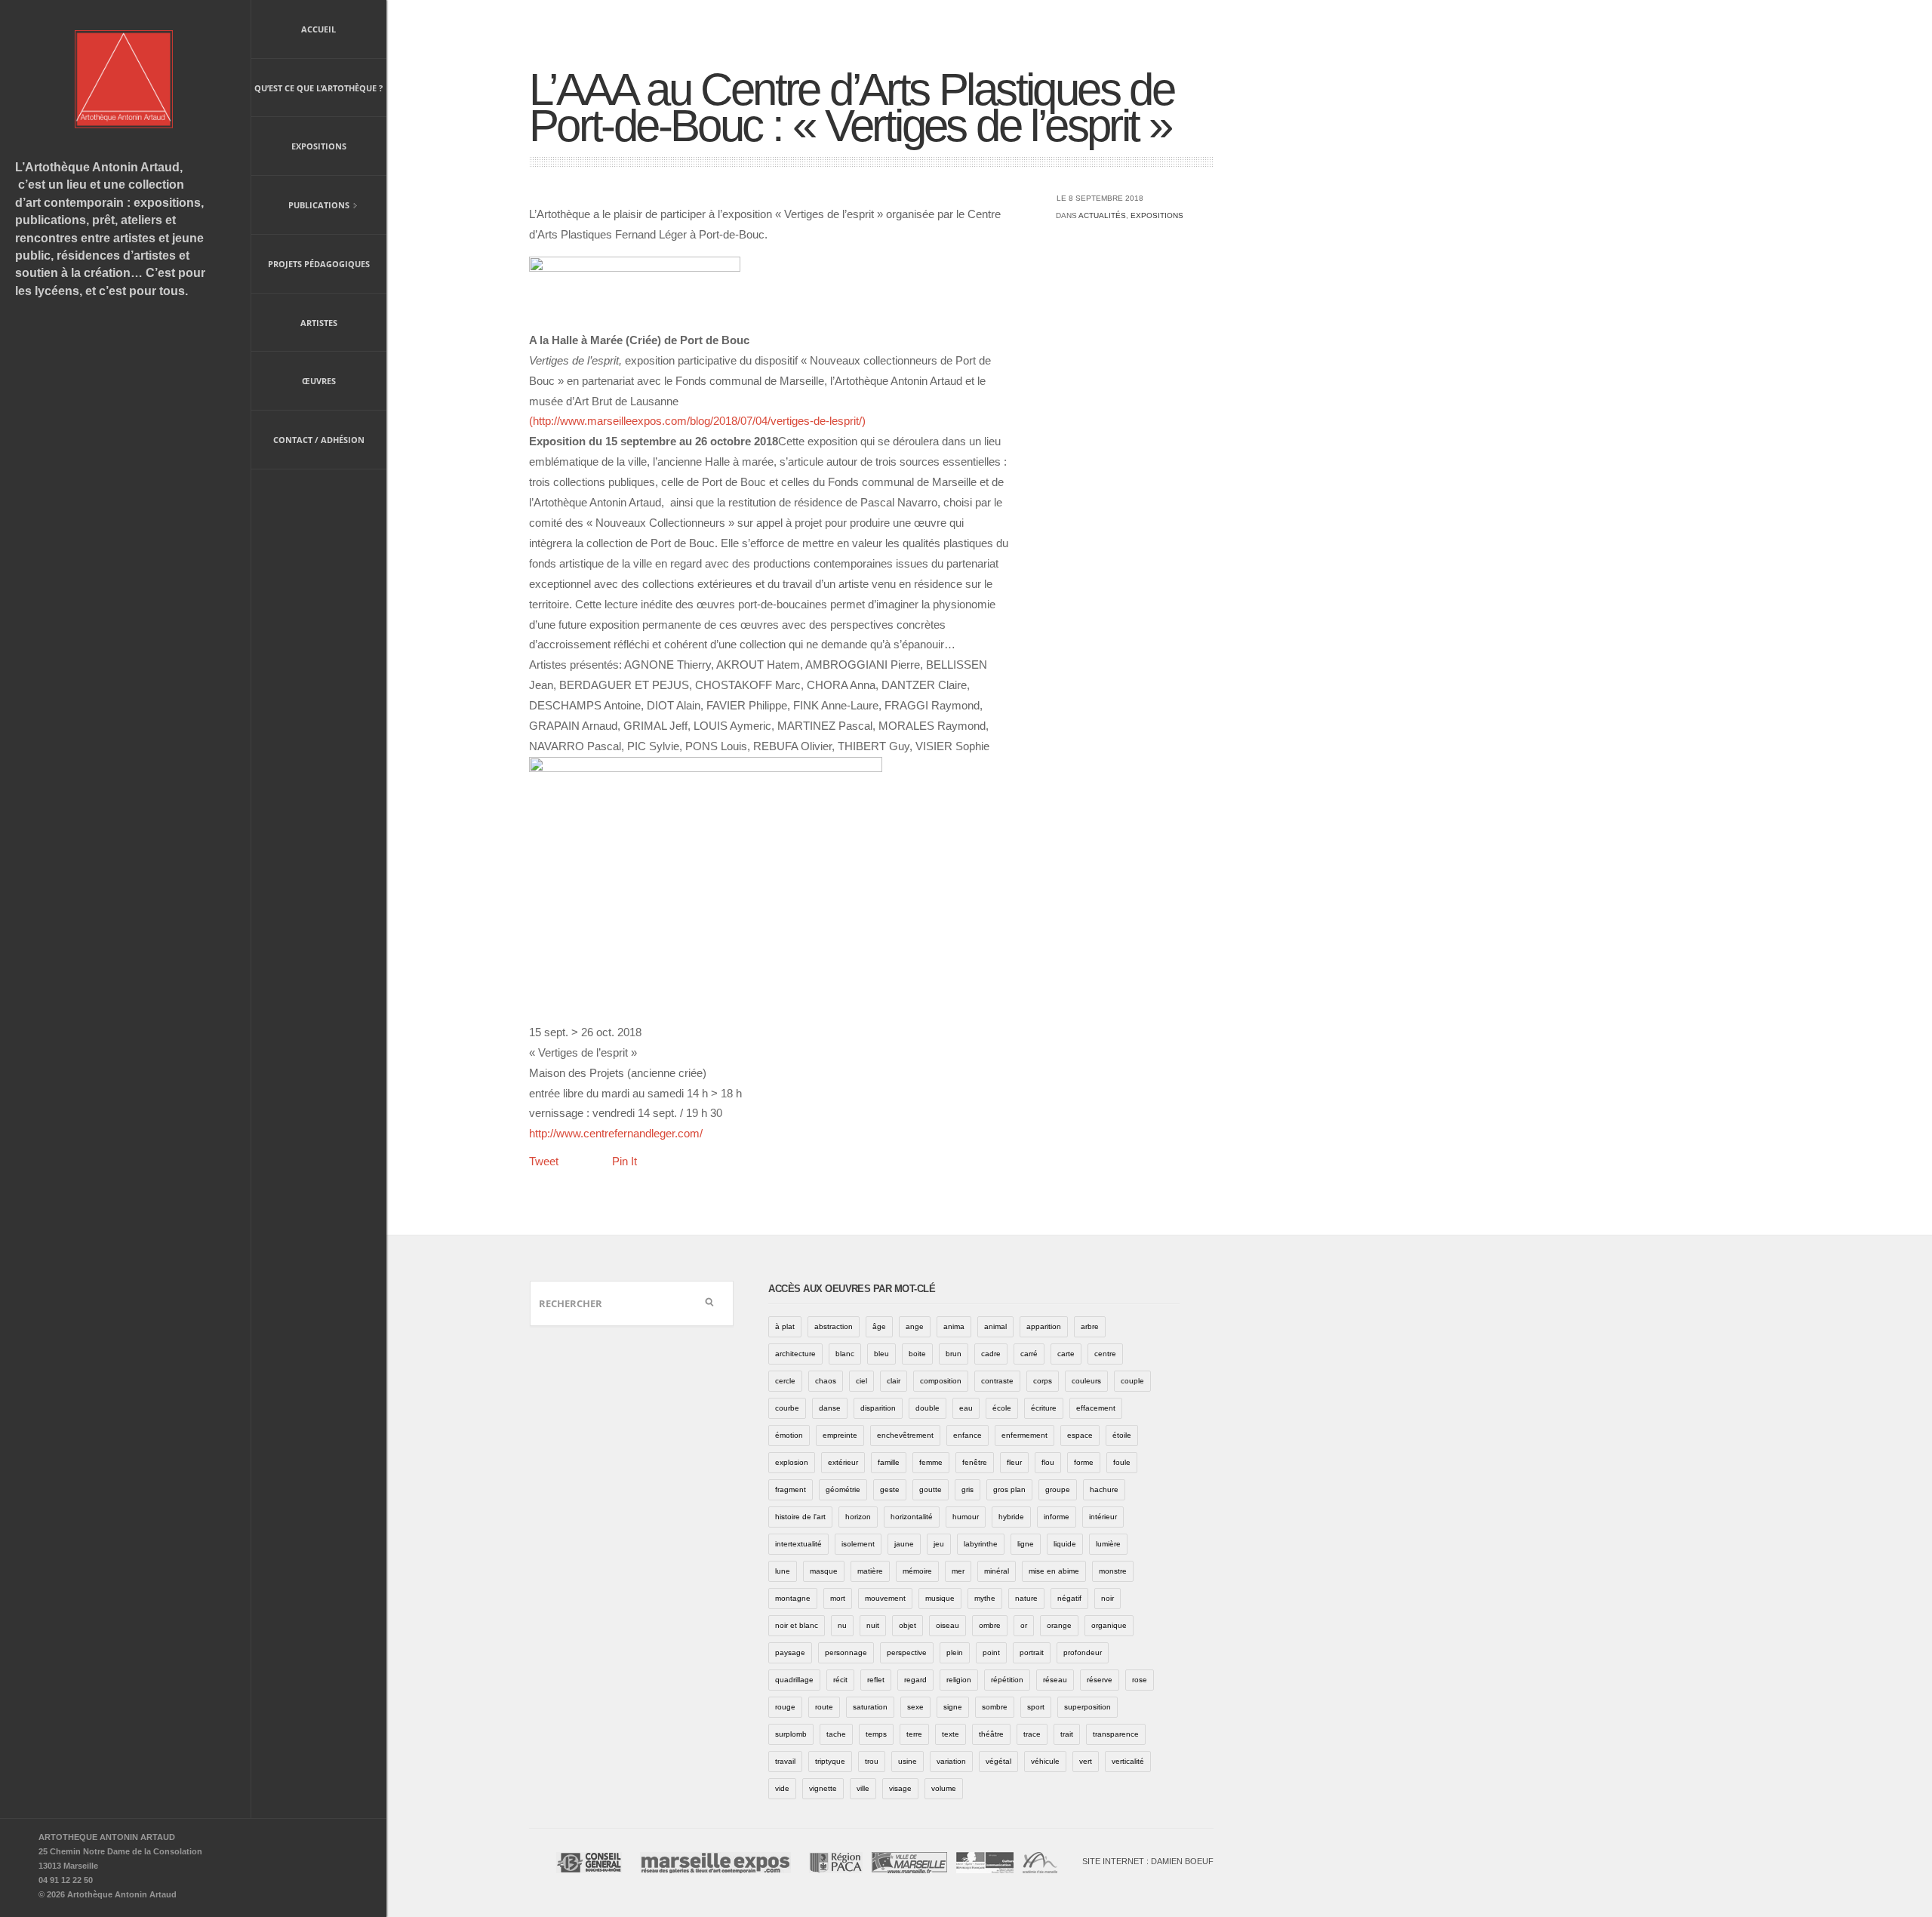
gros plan (1009, 1489)
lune (783, 1571)
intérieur (1103, 1517)
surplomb (791, 1734)
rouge (785, 1707)
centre (1105, 1354)
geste (890, 1489)
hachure (1104, 1489)
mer (958, 1571)
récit (840, 1680)
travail (785, 1761)
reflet (876, 1680)
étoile (1122, 1435)
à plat (785, 1326)
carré (1029, 1354)
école (1002, 1408)
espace (1080, 1435)
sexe (915, 1707)
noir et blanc (797, 1625)
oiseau (948, 1625)
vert (1086, 1761)
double (928, 1408)
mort (838, 1598)
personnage (846, 1652)
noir (1108, 1598)
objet (908, 1625)
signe (953, 1707)
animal (995, 1326)
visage (900, 1788)
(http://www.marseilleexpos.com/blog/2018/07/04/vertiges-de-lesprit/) (697, 421)
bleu (881, 1354)
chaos (826, 1381)
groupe (1058, 1489)
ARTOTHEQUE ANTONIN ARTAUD (107, 1837)
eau (966, 1408)
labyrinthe (981, 1544)
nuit (873, 1625)
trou (872, 1761)
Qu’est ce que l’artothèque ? (318, 88)
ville (863, 1788)
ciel (861, 1381)
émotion (789, 1435)
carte (1066, 1354)
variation (951, 1761)
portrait (1032, 1652)
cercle (785, 1381)
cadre (991, 1354)
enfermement (1024, 1435)
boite (917, 1354)
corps (1043, 1381)
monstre (1113, 1571)
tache (836, 1734)
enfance (968, 1435)
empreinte (840, 1435)
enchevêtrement (905, 1435)
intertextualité (798, 1544)
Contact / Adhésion (319, 440)
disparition (878, 1408)
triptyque (830, 1761)
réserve (1100, 1680)
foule (1122, 1462)
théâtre (991, 1734)
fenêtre (975, 1462)
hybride (1011, 1517)
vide (782, 1788)
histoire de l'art (800, 1517)
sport (1036, 1707)
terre (914, 1734)
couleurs (1086, 1381)
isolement (858, 1544)
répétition (1007, 1680)
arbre (1090, 1326)
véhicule (1045, 1761)
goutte (931, 1489)
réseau (1055, 1680)
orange (1059, 1625)
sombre (995, 1707)
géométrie (843, 1489)
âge (879, 1326)
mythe (985, 1598)
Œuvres (319, 381)
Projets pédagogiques (319, 264)
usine (908, 1761)
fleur (1014, 1462)
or (1024, 1625)
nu (842, 1625)
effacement (1096, 1408)
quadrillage (794, 1680)
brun (954, 1354)
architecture (795, 1354)
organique (1109, 1625)
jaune (904, 1544)
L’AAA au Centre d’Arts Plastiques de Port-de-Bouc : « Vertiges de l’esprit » (851, 108)
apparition (1044, 1326)
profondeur (1083, 1652)
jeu (939, 1544)
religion (959, 1680)
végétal (998, 1761)
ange (915, 1326)
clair (894, 1381)
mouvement (885, 1598)
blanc (845, 1354)
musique (940, 1598)
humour (966, 1517)
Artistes (319, 323)
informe (1057, 1517)
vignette (823, 1788)
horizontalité (912, 1517)
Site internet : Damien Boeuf (1148, 1861)
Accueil (318, 29)
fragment (791, 1489)
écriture (1044, 1408)
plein (955, 1652)
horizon (858, 1517)
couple (1132, 1381)
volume (944, 1788)
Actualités (1102, 215)
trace (1032, 1734)
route (824, 1707)
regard (915, 1680)
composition (941, 1381)
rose (1140, 1680)
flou (1048, 1462)
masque (824, 1571)
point (991, 1652)
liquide (1065, 1544)
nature (1026, 1598)
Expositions (319, 146)
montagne (793, 1598)
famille (889, 1462)
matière (870, 1571)
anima (954, 1326)
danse (830, 1408)
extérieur (843, 1462)
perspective (907, 1652)
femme (931, 1462)
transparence (1116, 1734)
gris (968, 1489)
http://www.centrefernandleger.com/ (616, 1133)
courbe (787, 1408)
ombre (990, 1625)
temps (876, 1734)
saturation (870, 1707)
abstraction (834, 1326)
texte (951, 1734)
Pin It (625, 1161)
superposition (1088, 1707)
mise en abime (1054, 1571)
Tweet (544, 1161)
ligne (1026, 1544)
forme (1084, 1462)
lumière (1108, 1544)
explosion (792, 1462)
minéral (997, 1571)
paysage (790, 1652)
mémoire (917, 1571)
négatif (1069, 1598)
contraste (997, 1381)
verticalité (1128, 1761)
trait (1067, 1734)
